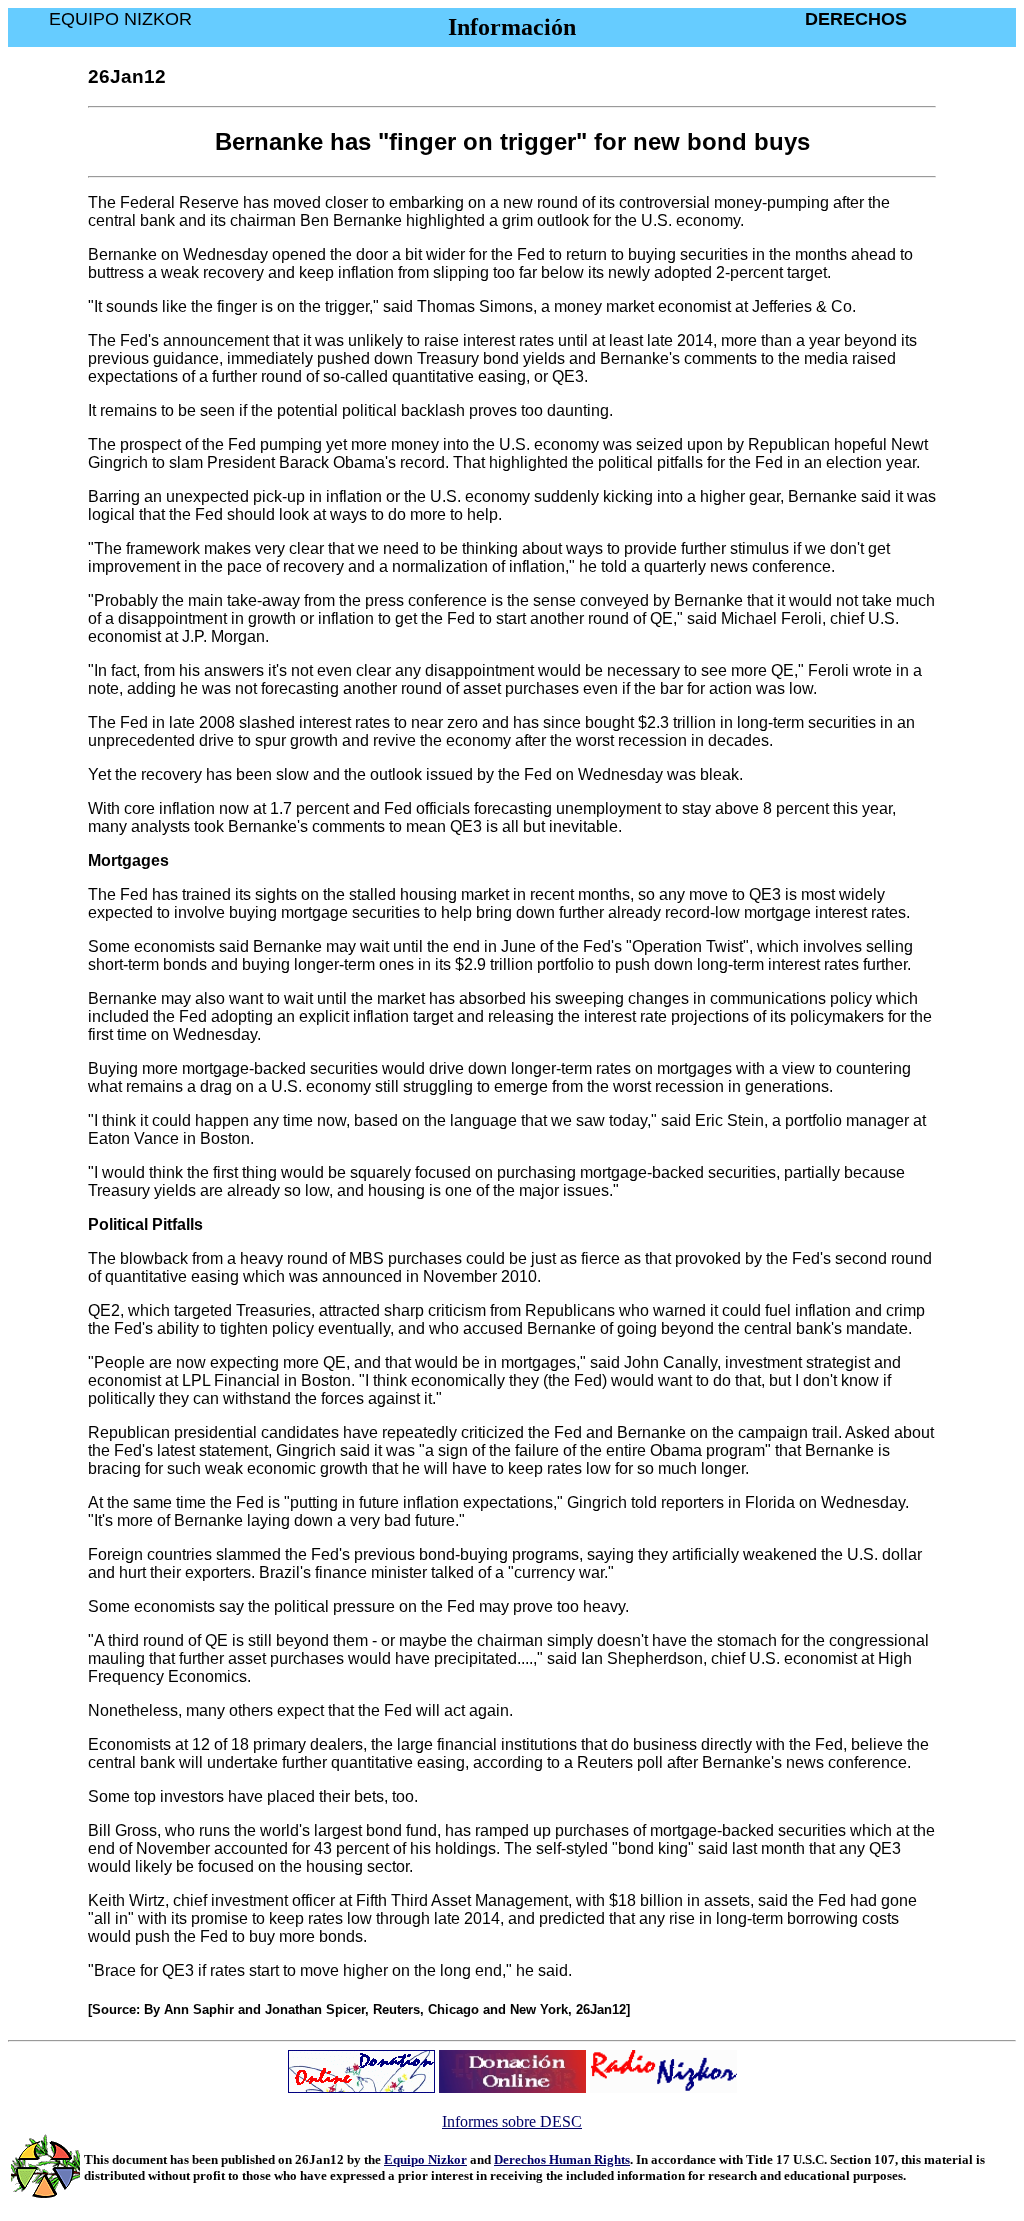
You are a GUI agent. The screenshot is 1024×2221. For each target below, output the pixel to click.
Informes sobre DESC (512, 2121)
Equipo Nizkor (425, 2159)
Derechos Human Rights (562, 2159)
